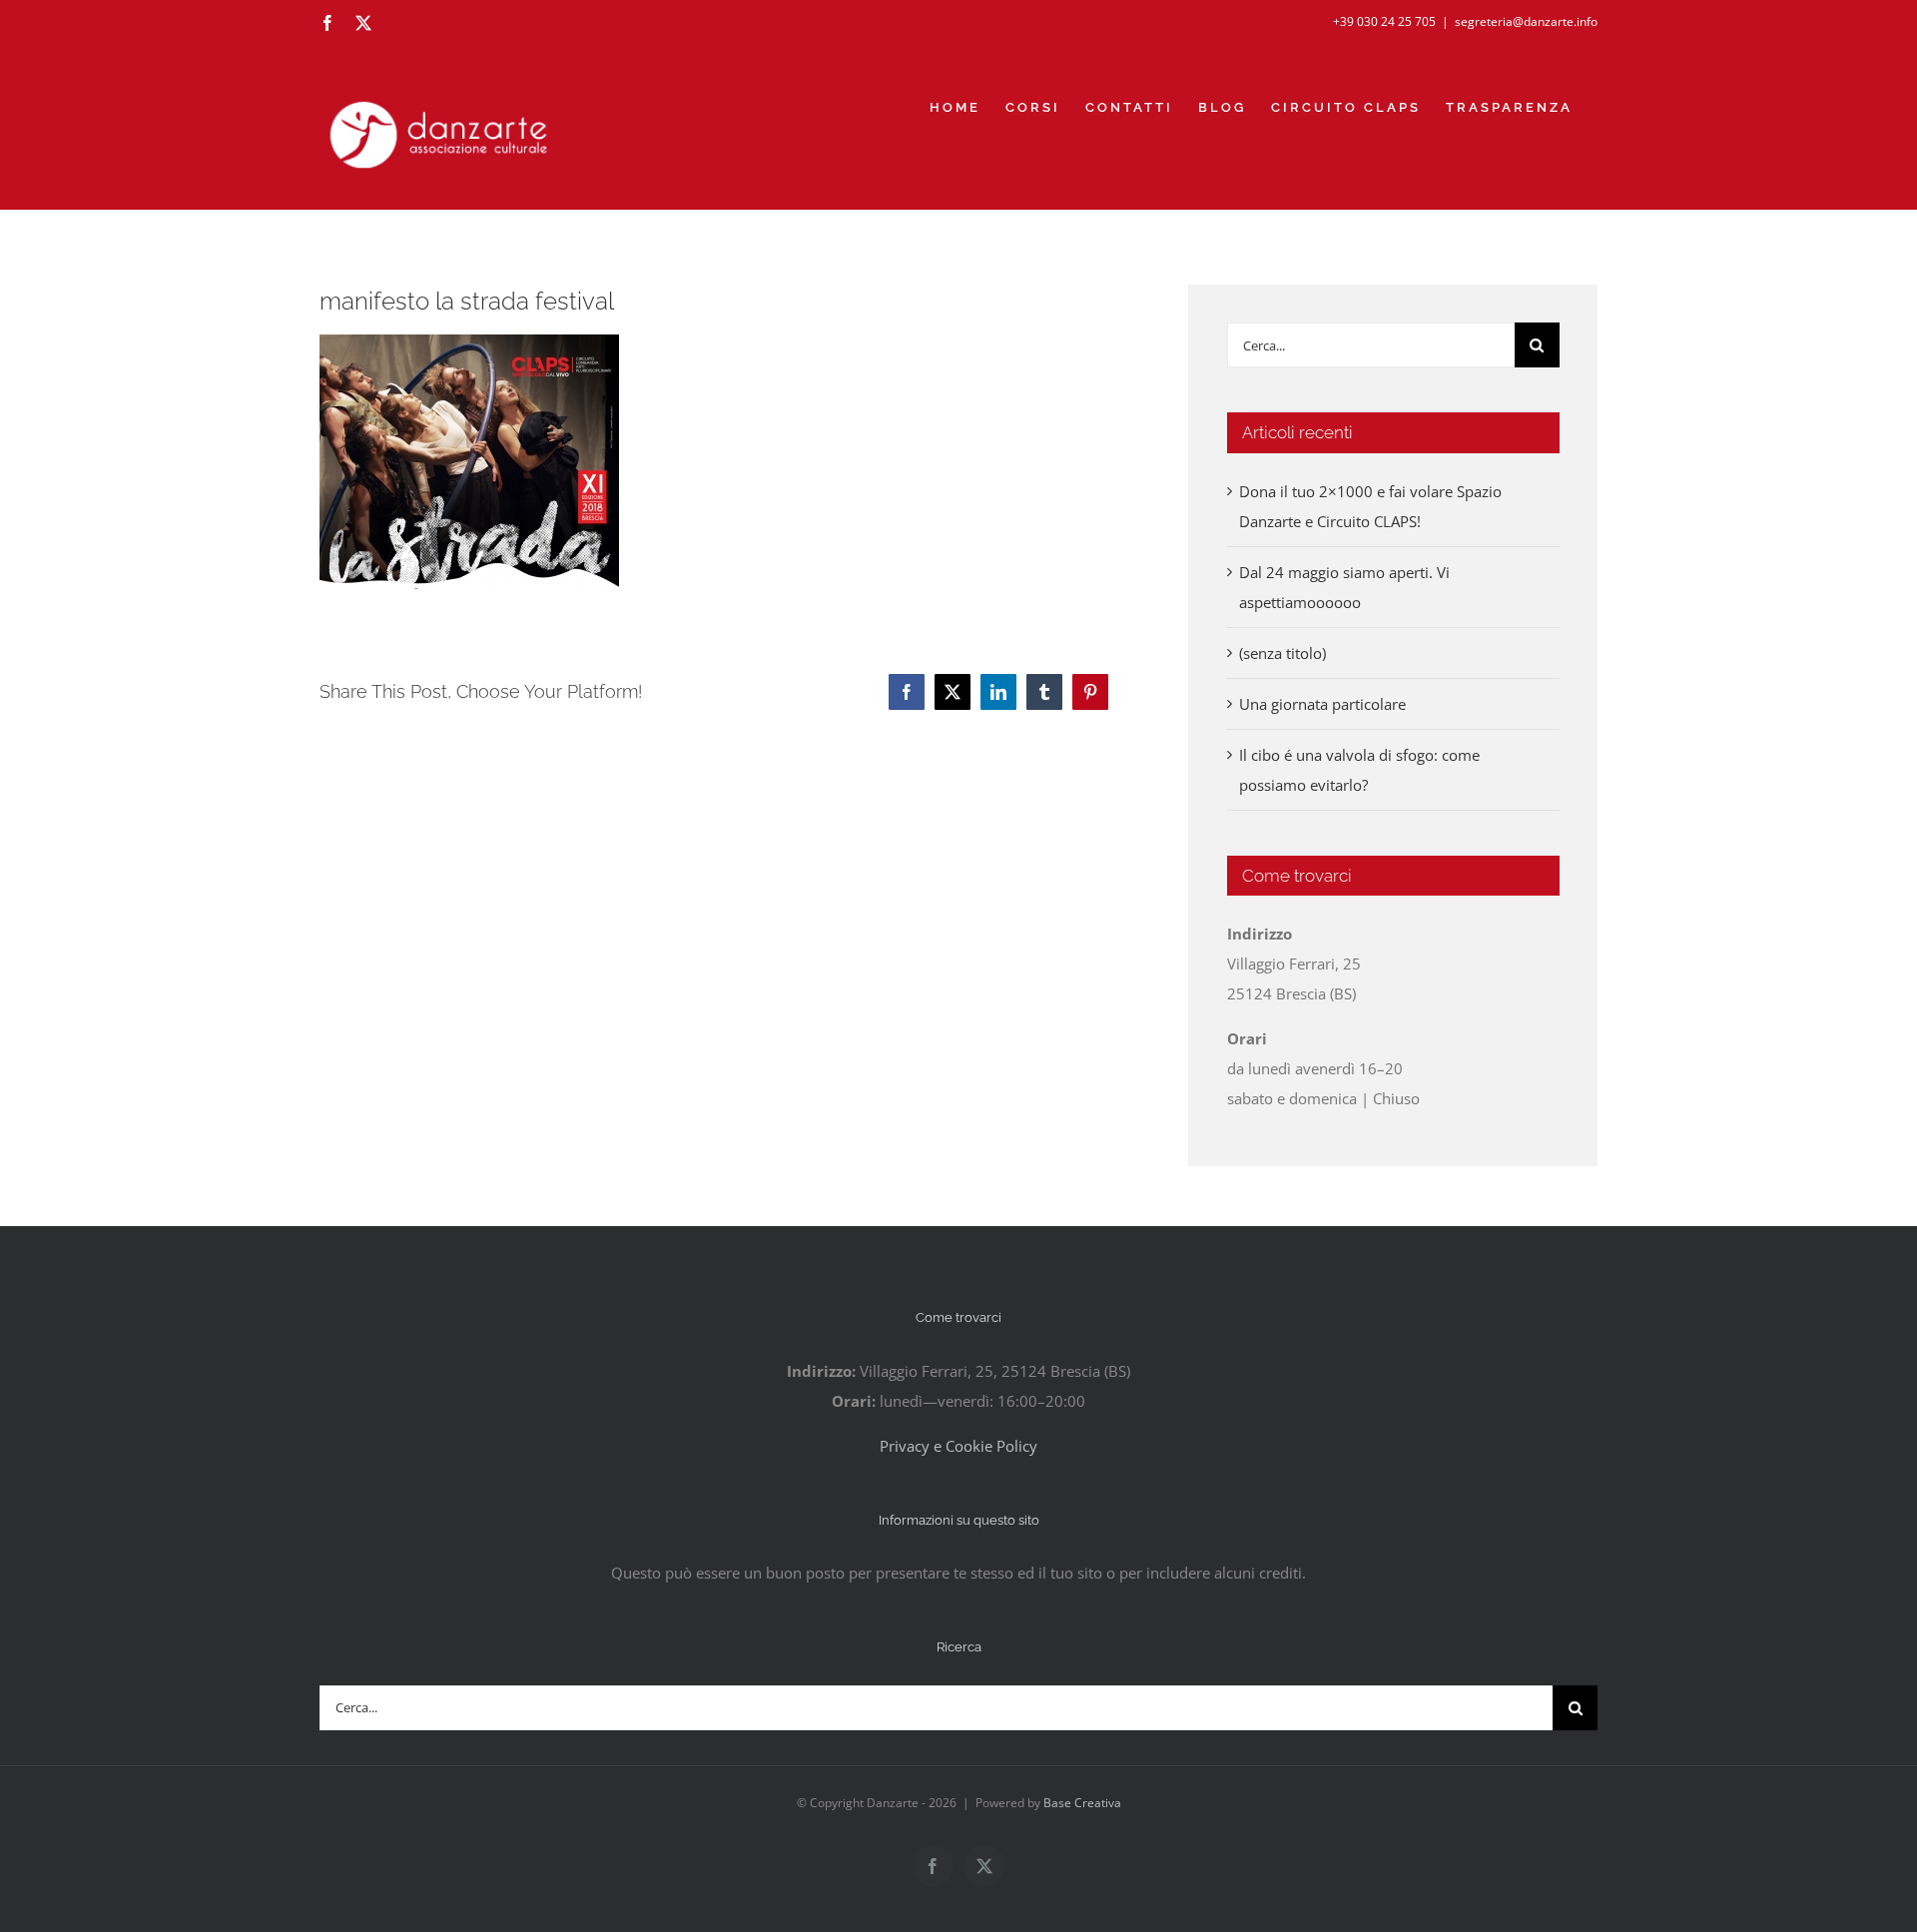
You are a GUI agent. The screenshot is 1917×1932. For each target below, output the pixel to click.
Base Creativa (1082, 1803)
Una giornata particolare (1322, 704)
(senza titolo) (1282, 653)
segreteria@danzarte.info (1526, 21)
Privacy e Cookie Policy (958, 1446)
